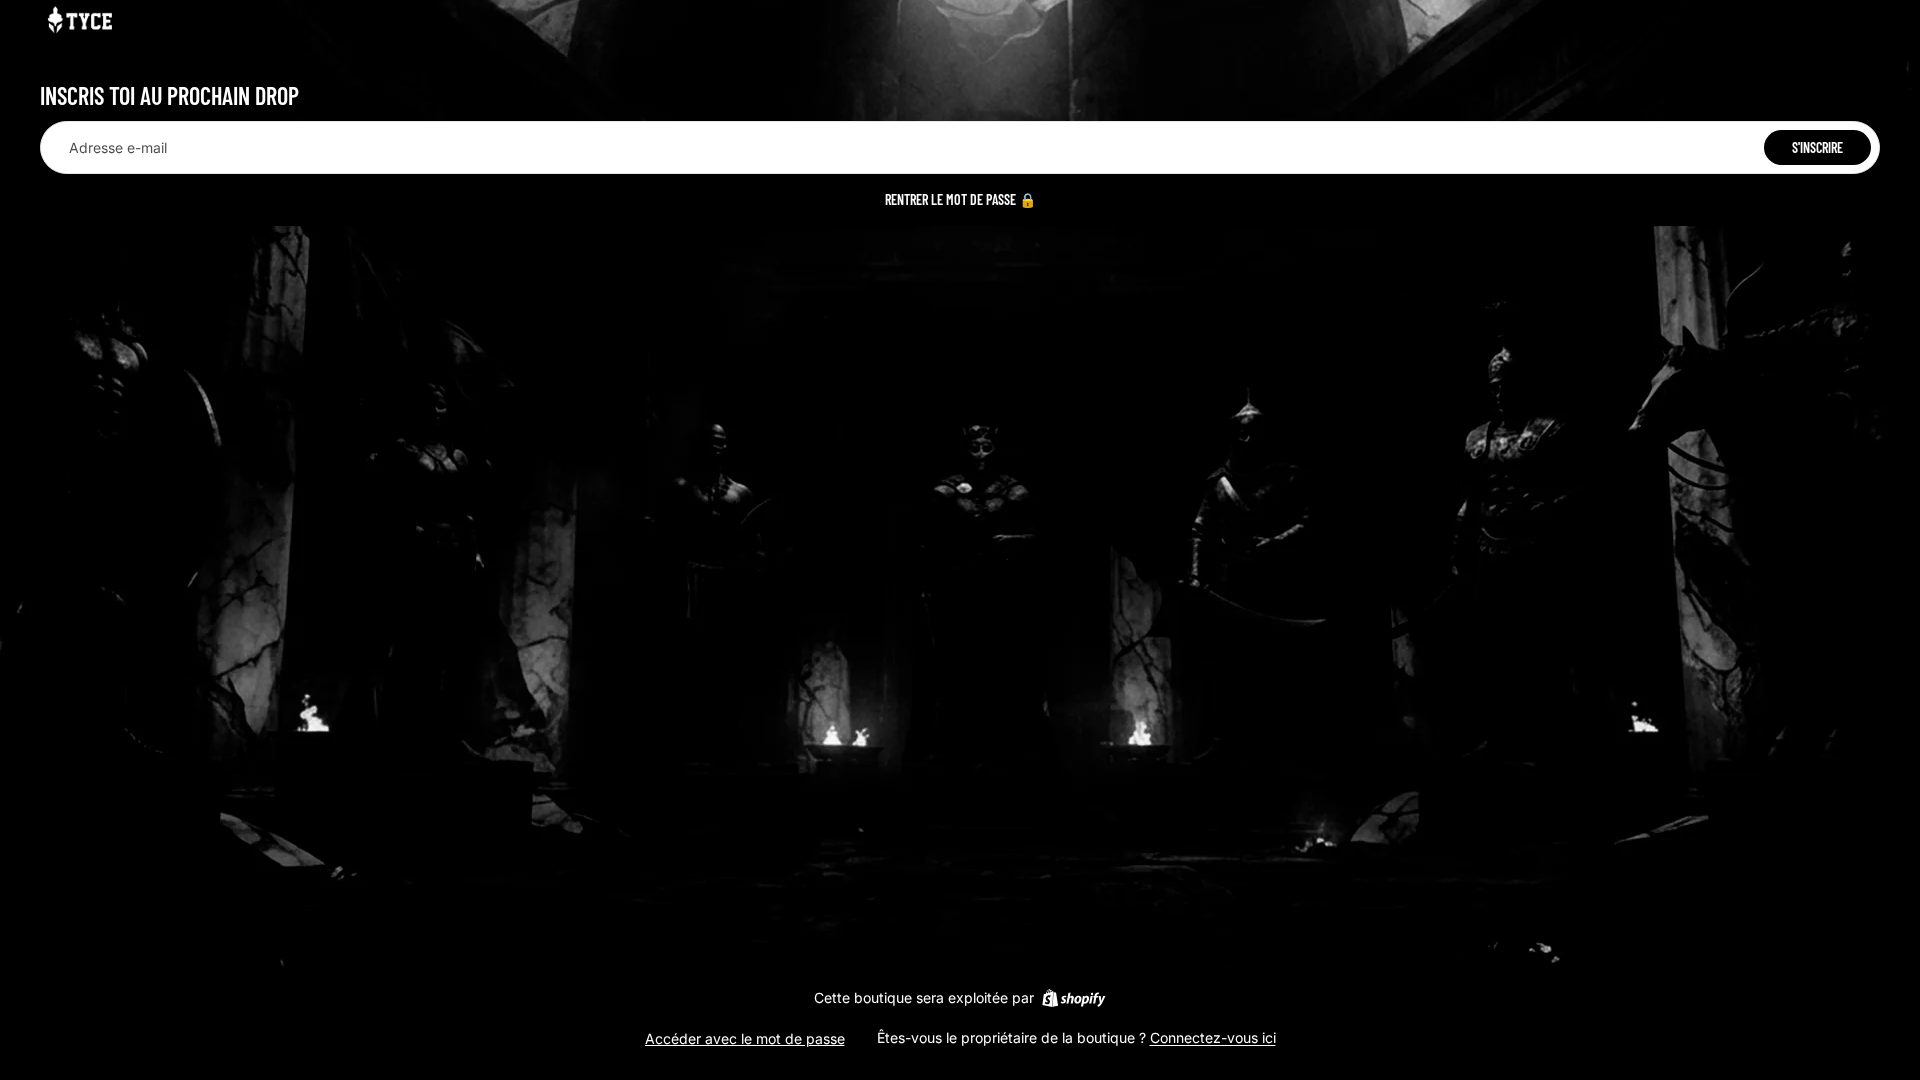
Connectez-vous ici (1213, 1037)
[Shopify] (1073, 998)
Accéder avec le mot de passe (745, 1038)
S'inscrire (1817, 147)
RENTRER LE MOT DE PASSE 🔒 (960, 199)
